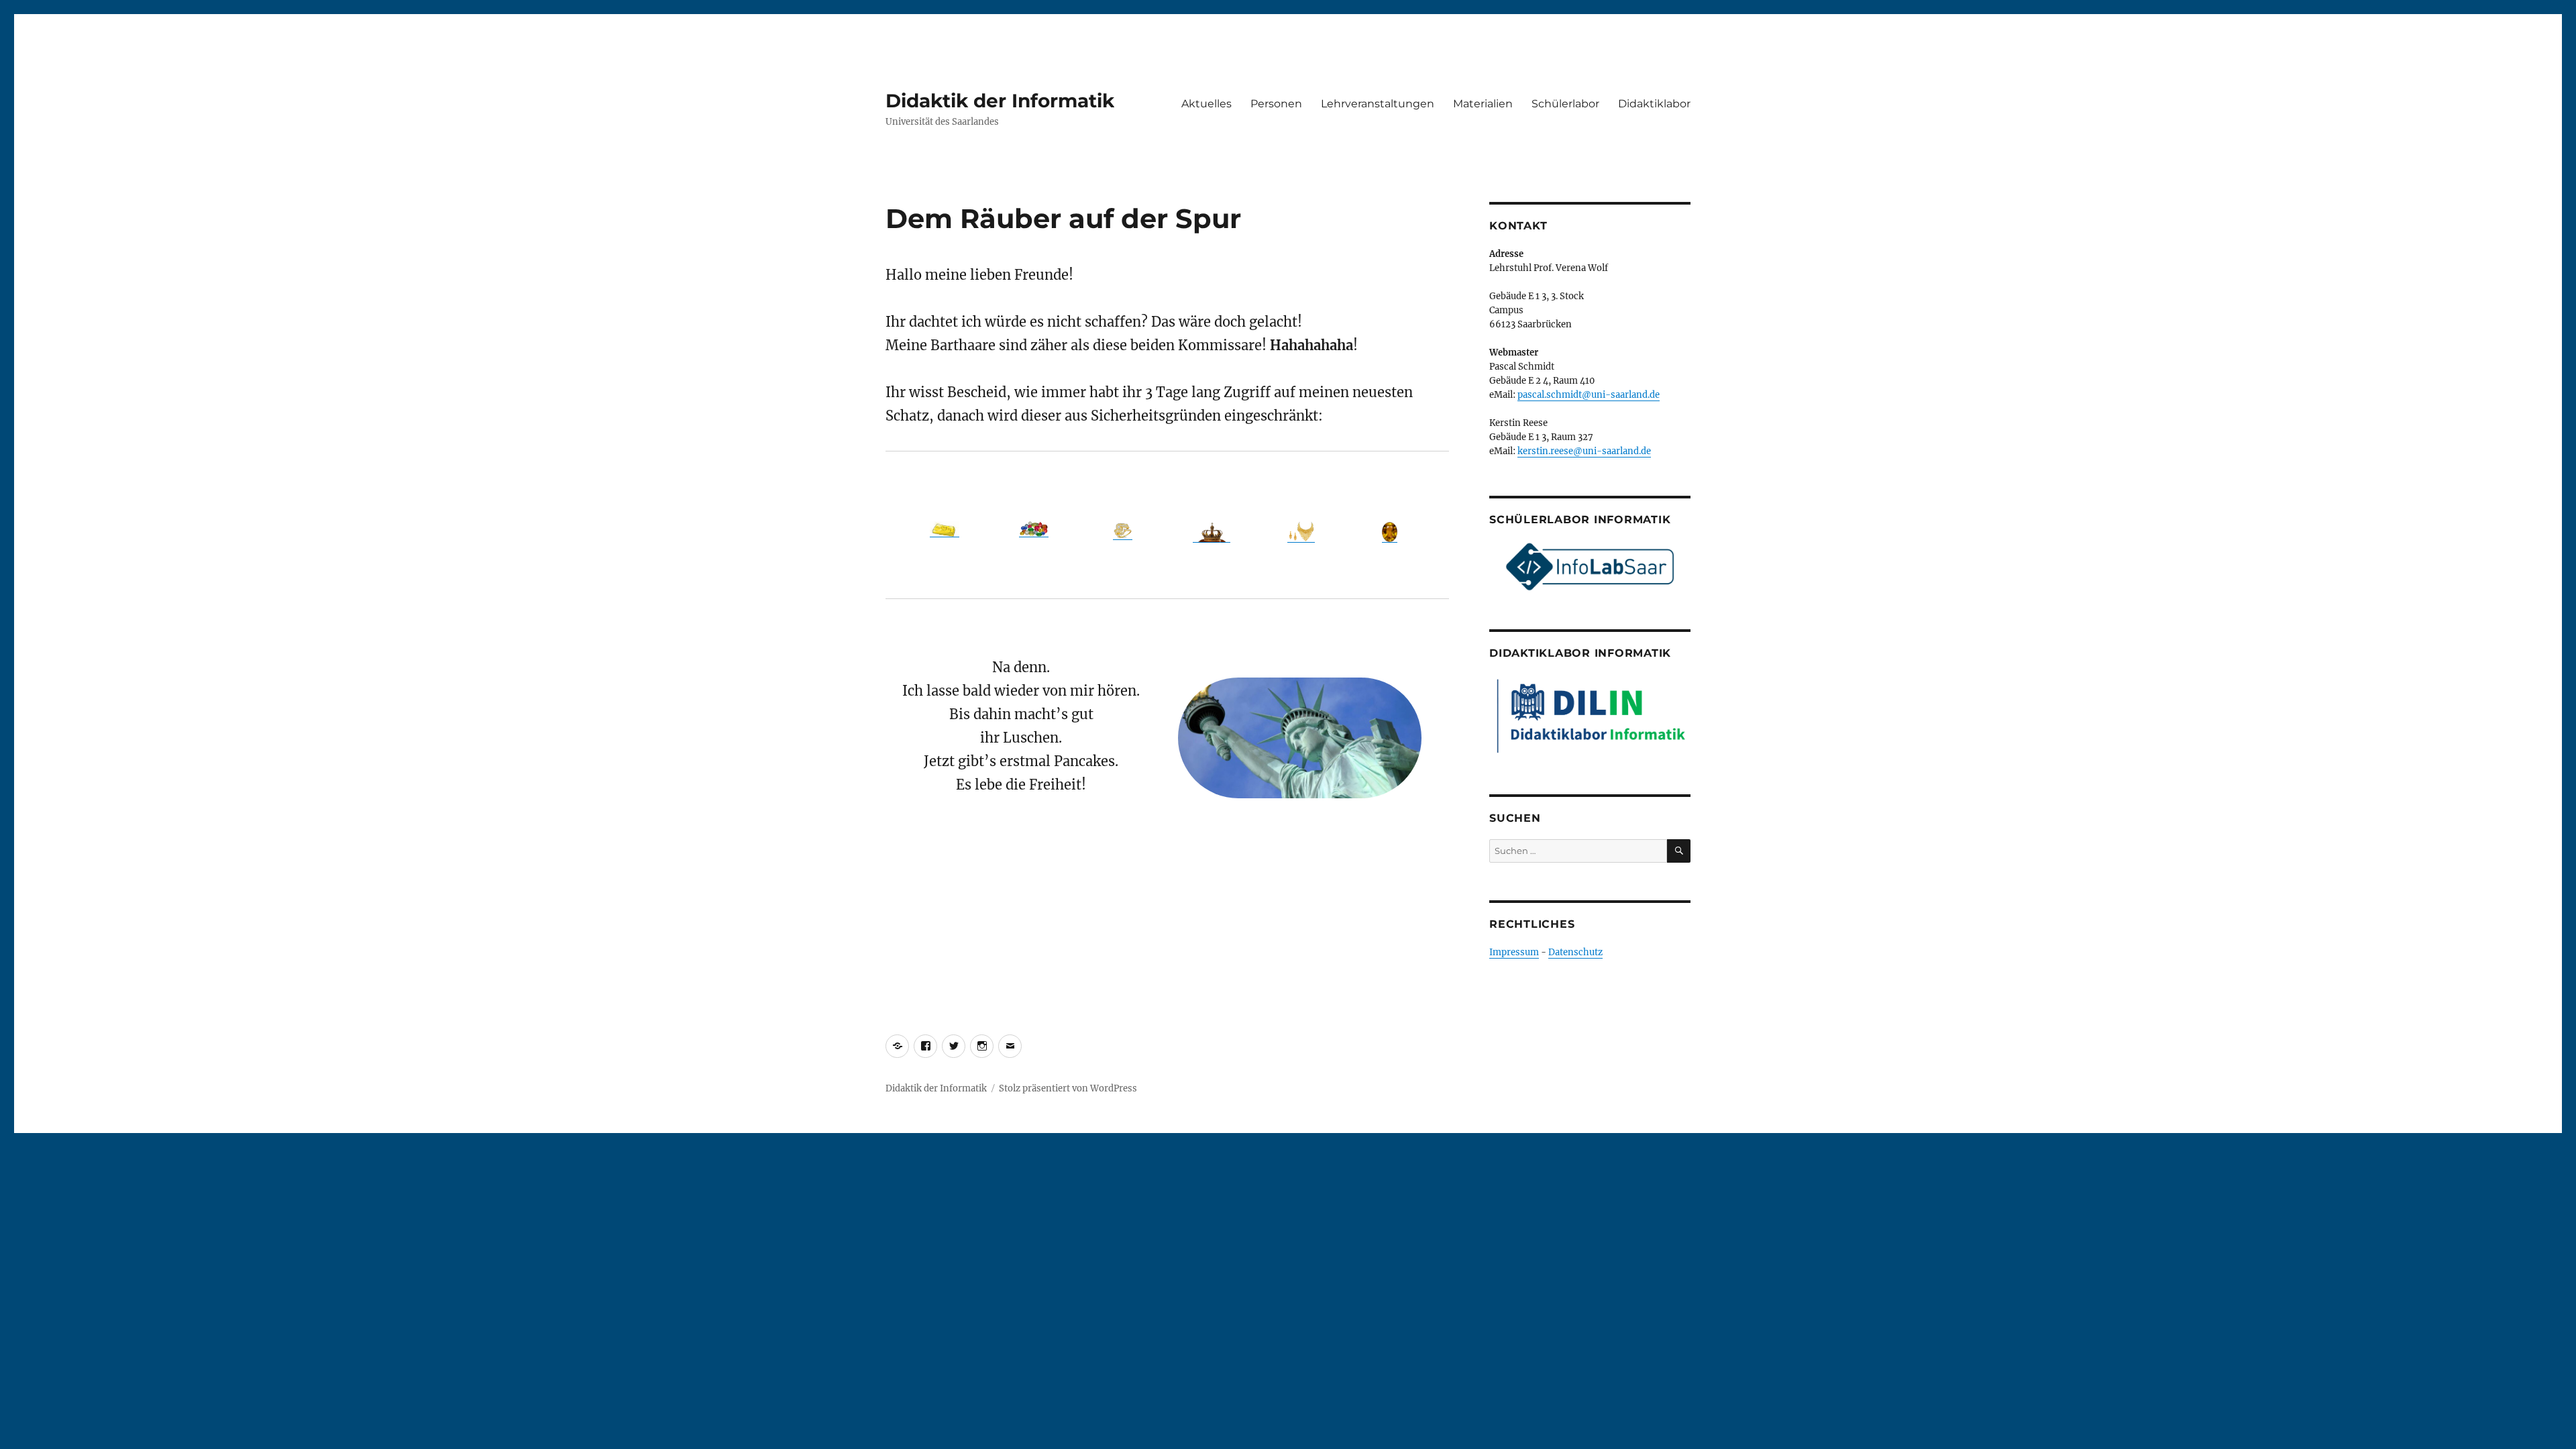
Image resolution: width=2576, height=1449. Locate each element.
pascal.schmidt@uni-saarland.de (1589, 395)
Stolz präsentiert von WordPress (1068, 1088)
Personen (1276, 104)
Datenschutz (1575, 952)
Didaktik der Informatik (1000, 101)
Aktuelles (1206, 104)
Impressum (1514, 952)
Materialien (1483, 104)
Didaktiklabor (1654, 104)
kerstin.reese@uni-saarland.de (1584, 451)
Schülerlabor (1565, 104)
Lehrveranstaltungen (1378, 104)
